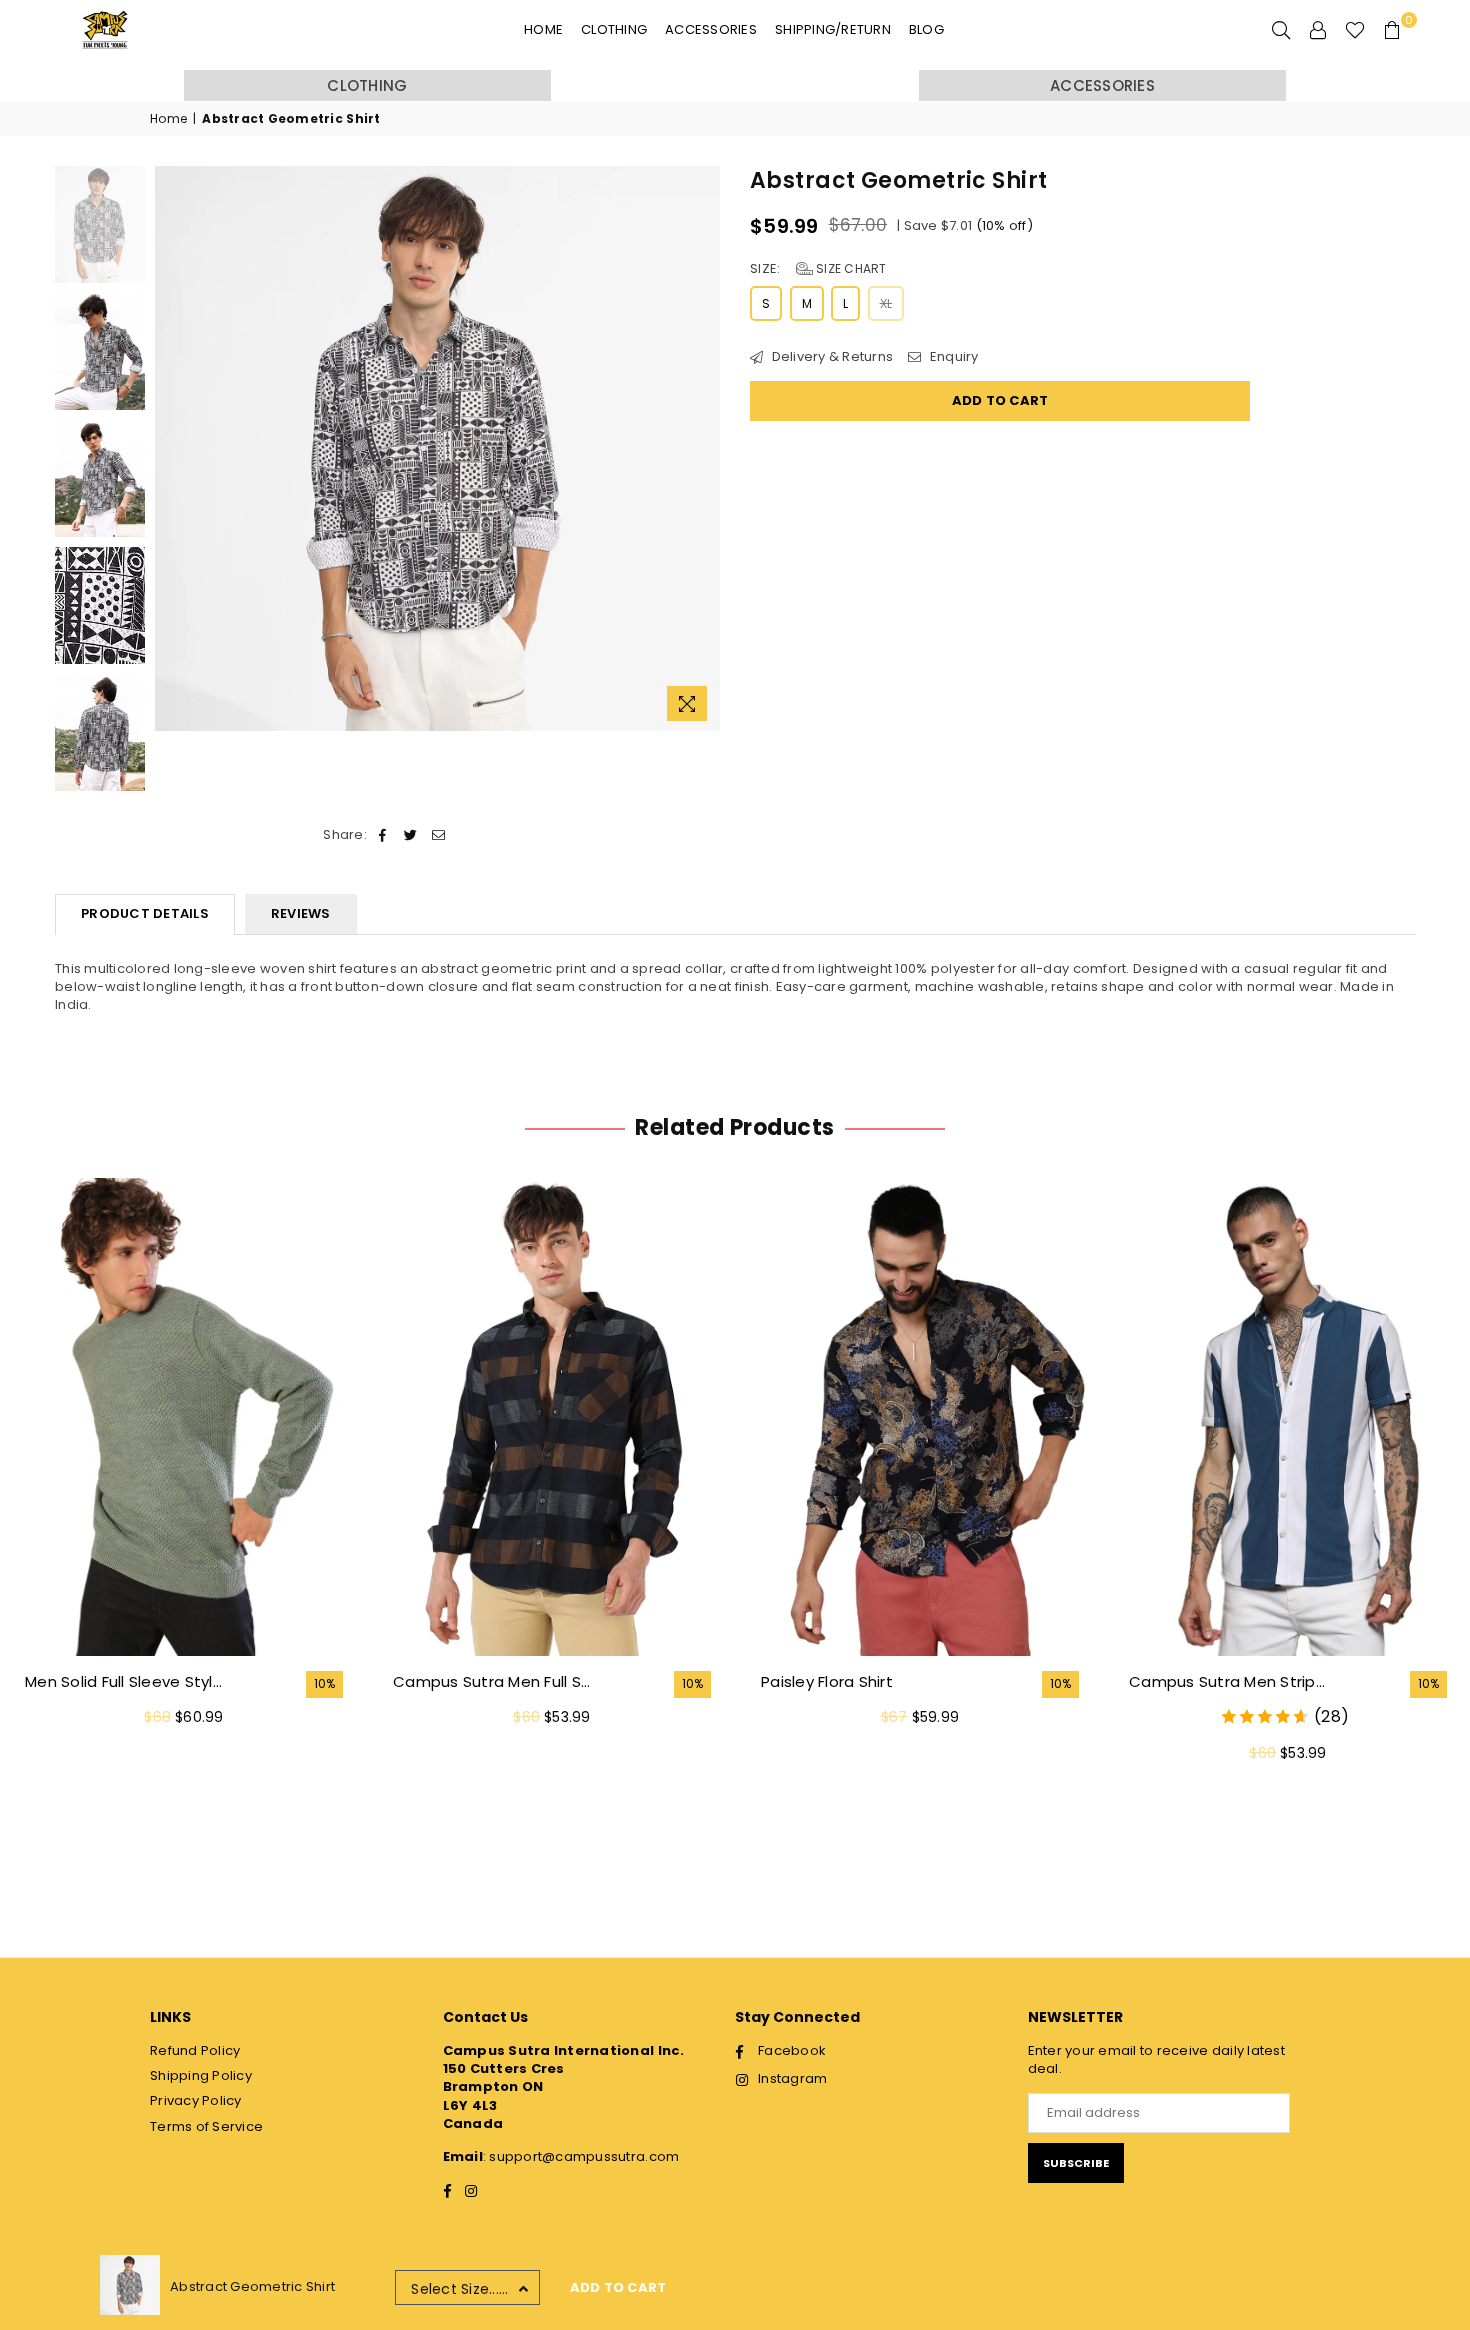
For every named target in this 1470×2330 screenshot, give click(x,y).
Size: (818, 269)
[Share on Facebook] (382, 835)
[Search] (1281, 30)
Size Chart (850, 268)
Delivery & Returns (830, 357)
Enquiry (952, 357)
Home (543, 29)
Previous (172, 448)
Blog (926, 29)
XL (886, 303)
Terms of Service (206, 2126)
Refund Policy (195, 2050)
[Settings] (1318, 30)
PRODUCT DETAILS (145, 913)
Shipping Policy (201, 2075)
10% (325, 1684)
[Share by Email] (439, 835)
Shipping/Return (833, 29)
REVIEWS (301, 913)
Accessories (711, 29)
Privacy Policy (196, 2100)
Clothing (614, 29)
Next (702, 448)
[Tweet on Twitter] (410, 835)
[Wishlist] (1355, 30)
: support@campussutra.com (581, 2156)
